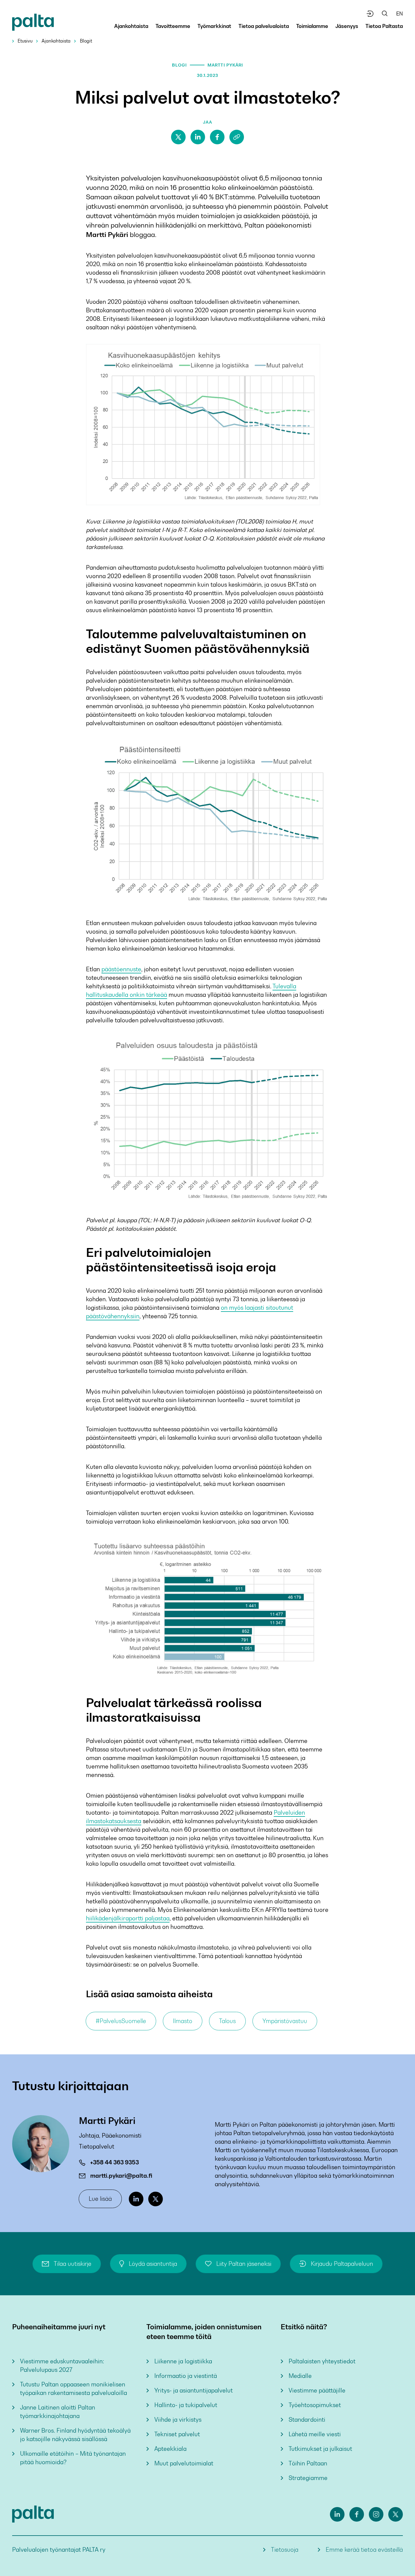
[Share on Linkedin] (198, 137)
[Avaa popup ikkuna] (370, 14)
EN (400, 14)
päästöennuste (121, 969)
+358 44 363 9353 (115, 2162)
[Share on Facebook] (217, 137)
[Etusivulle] (33, 23)
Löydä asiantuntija (153, 2264)
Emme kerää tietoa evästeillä (364, 2550)
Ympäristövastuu (285, 2021)
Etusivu (25, 41)
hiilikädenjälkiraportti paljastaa (128, 1918)
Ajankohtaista (56, 41)
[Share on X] (178, 137)
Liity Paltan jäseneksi (244, 2264)
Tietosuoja (285, 2550)
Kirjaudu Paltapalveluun (342, 2264)
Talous (227, 2021)
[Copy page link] (237, 137)
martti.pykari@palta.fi (121, 2176)
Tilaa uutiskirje (73, 2264)
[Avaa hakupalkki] (385, 14)
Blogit (86, 41)
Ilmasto (183, 2021)
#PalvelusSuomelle (121, 2021)
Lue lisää (100, 2199)
